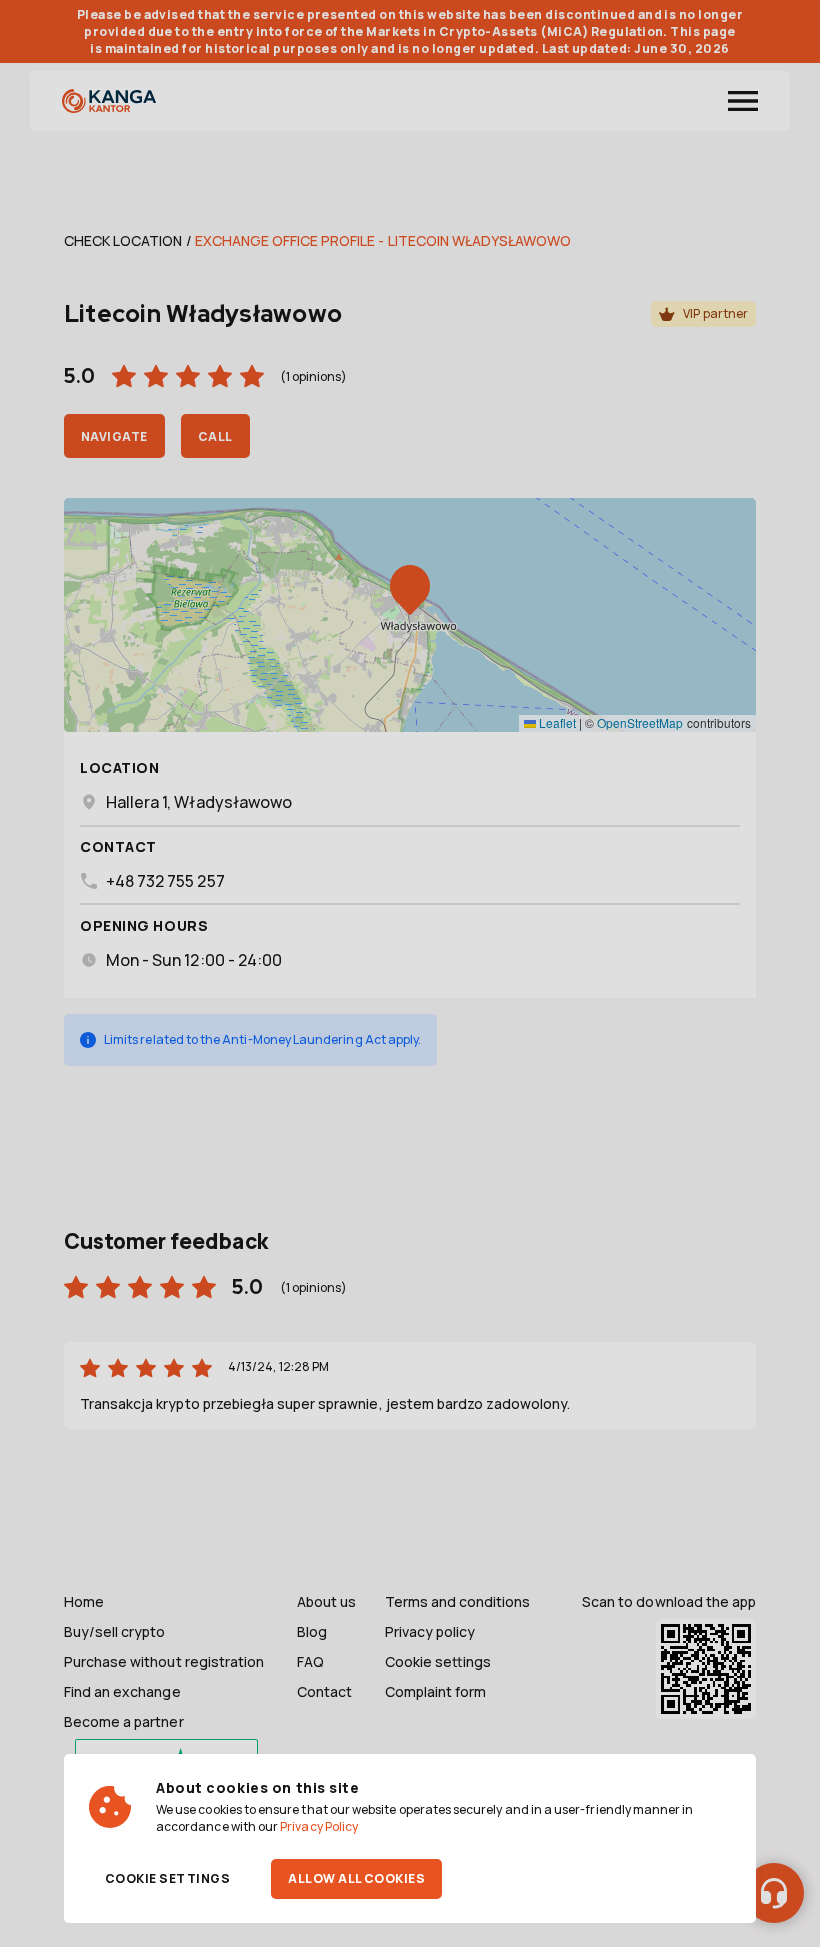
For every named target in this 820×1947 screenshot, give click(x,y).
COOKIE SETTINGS (167, 1878)
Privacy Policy (319, 1826)
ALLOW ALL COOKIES (356, 1878)
